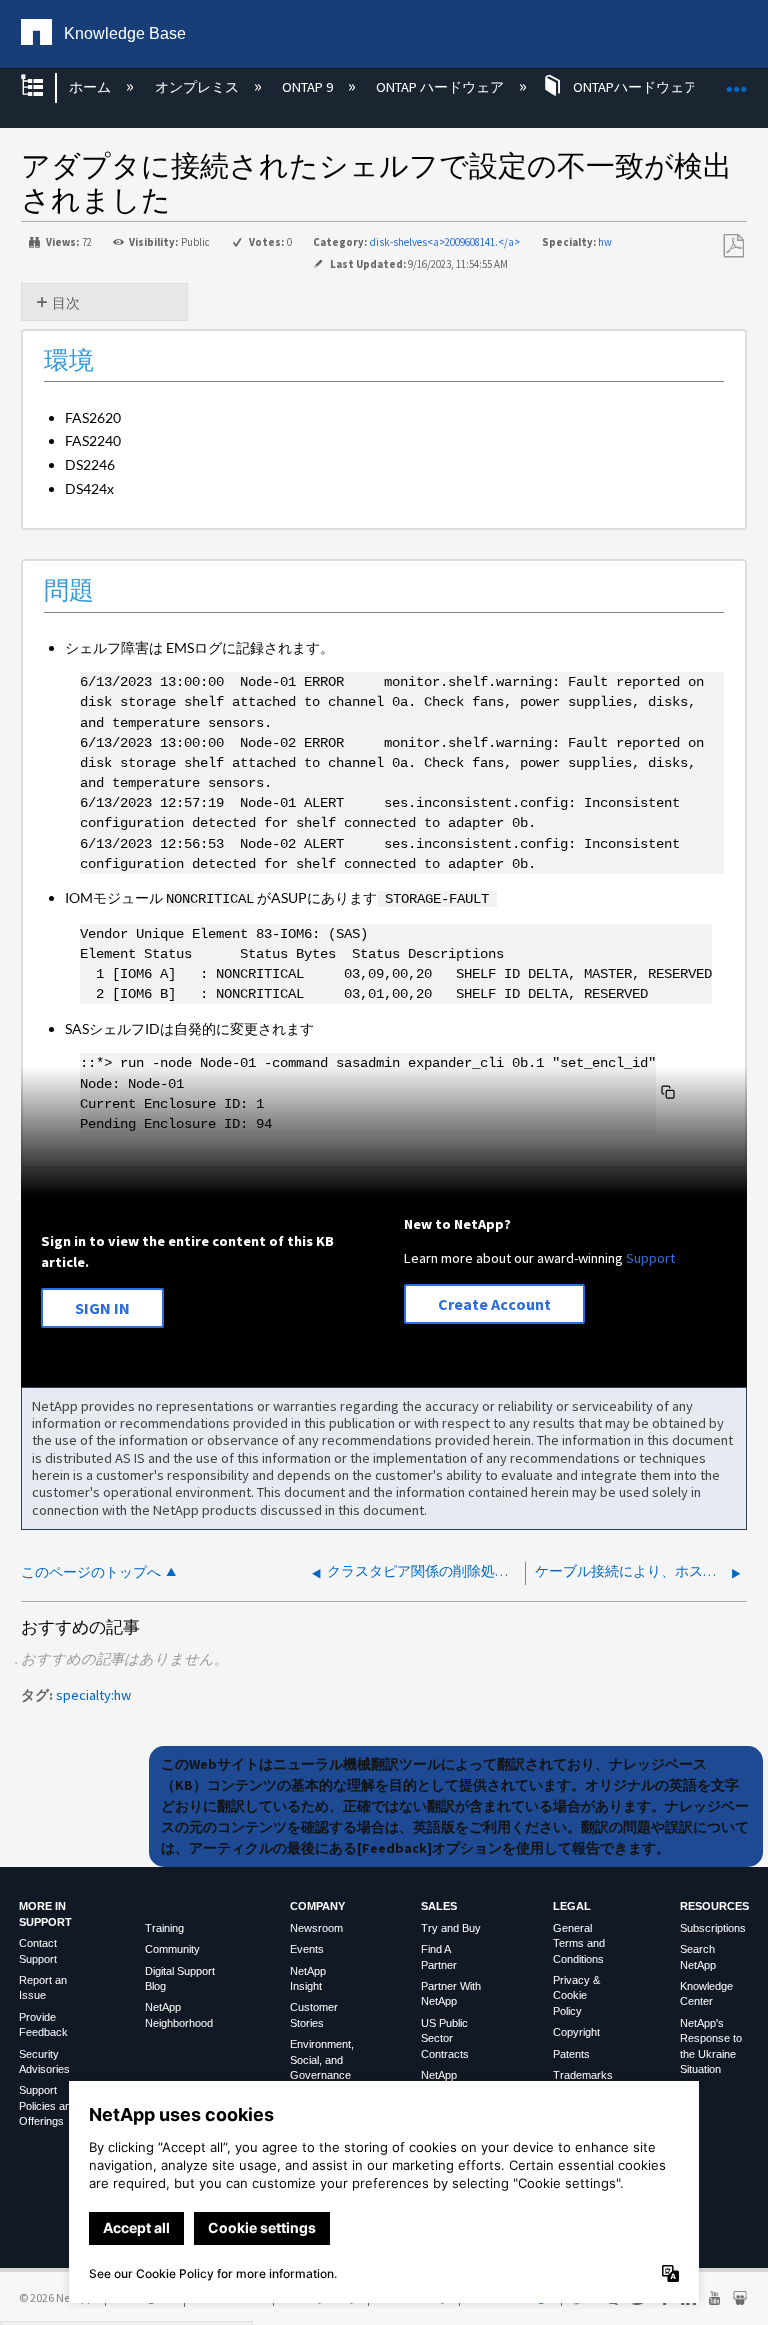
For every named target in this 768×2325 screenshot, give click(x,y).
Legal (572, 1906)
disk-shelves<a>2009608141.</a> (445, 242)
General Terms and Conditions (579, 1943)
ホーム (91, 87)
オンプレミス (198, 87)
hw (605, 242)
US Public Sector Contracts (445, 2038)
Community (172, 1949)
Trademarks (583, 2075)
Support (650, 1258)
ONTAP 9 (309, 87)
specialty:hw (93, 1695)
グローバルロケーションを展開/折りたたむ (737, 81)
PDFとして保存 (733, 246)
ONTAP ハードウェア (441, 87)
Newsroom (316, 1928)
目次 (66, 303)
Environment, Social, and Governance (322, 2059)
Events (307, 1949)
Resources (714, 1906)
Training (164, 1928)
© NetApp (56, 2297)
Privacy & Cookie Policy (576, 1995)
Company (317, 1906)
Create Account (494, 1304)
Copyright (576, 2032)
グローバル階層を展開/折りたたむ (45, 87)
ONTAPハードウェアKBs (646, 87)
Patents (571, 2054)
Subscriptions (713, 1928)
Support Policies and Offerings (48, 2105)
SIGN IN (102, 1308)
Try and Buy (451, 1928)
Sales (439, 1906)
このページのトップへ (91, 1572)
